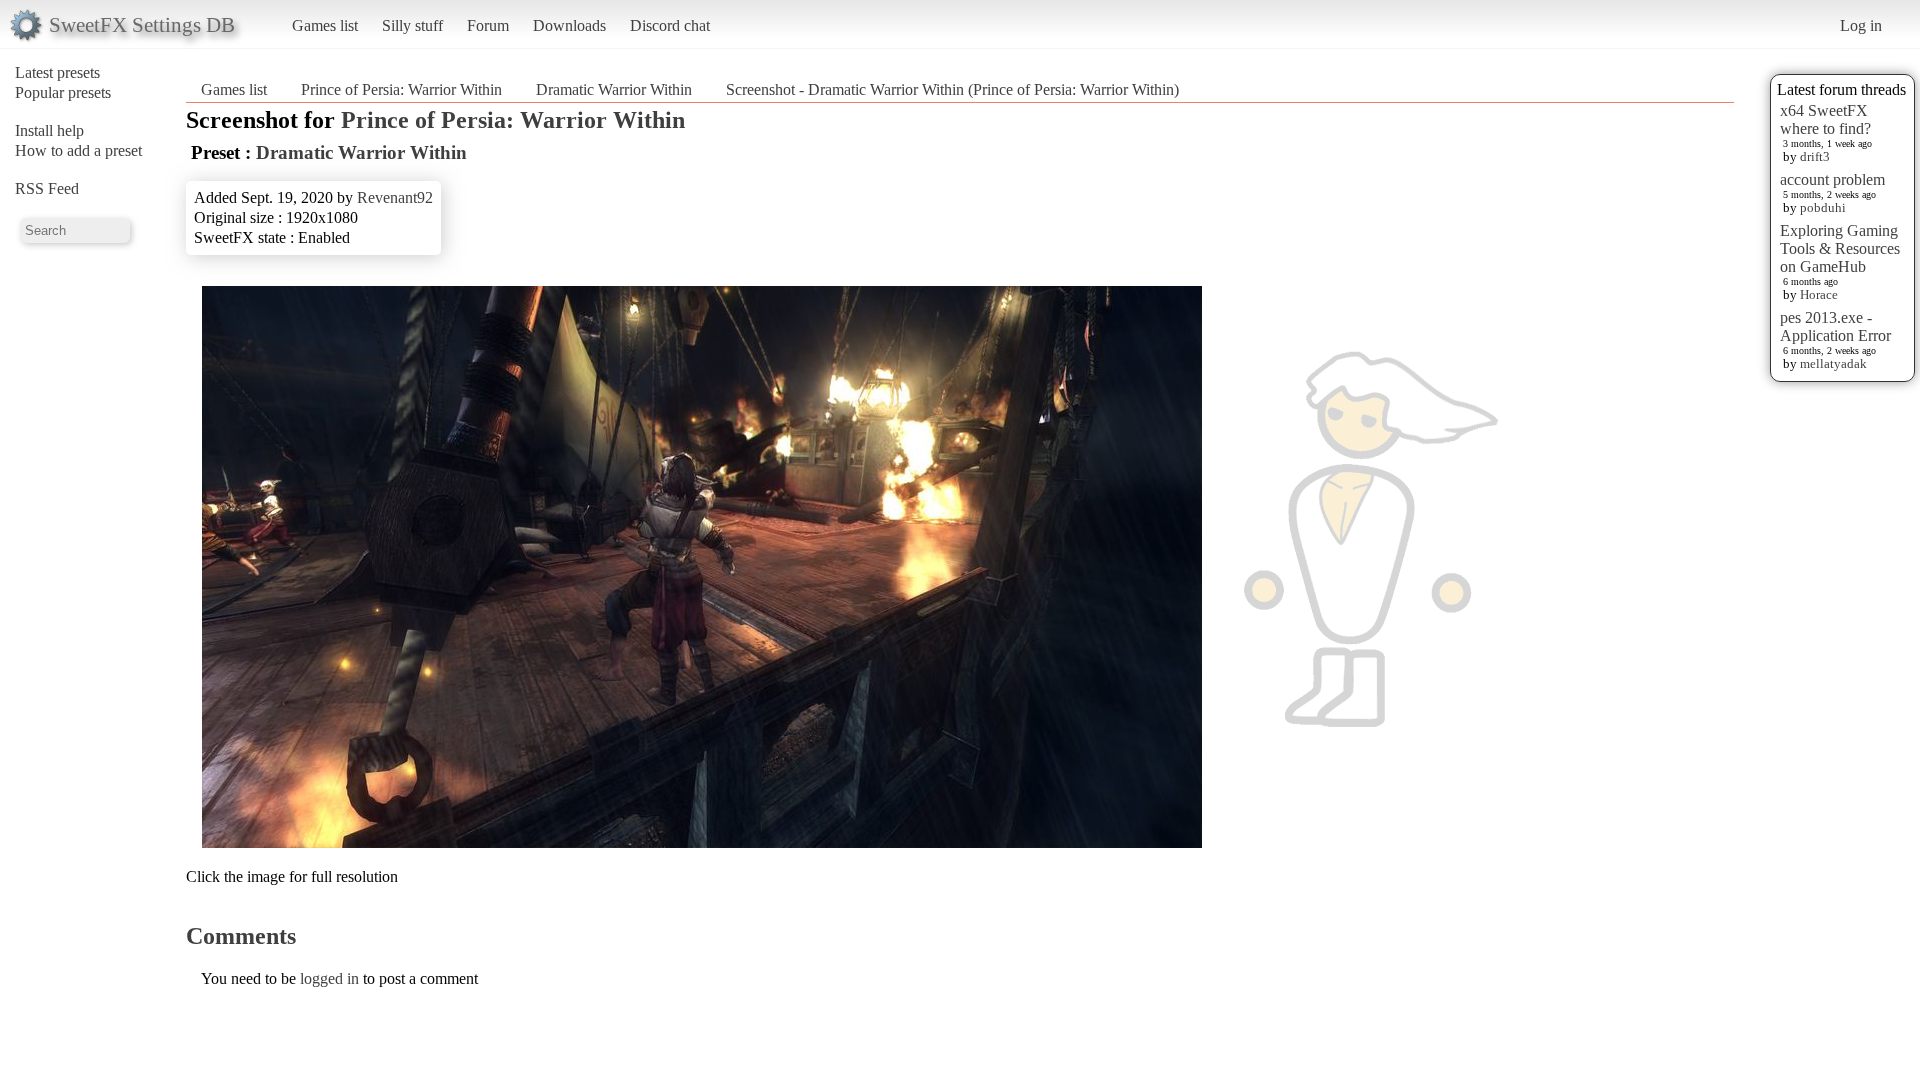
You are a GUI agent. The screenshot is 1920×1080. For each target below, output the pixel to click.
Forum (488, 25)
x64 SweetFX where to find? (1825, 119)
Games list (325, 25)
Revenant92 (395, 197)
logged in (329, 978)
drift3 (1815, 156)
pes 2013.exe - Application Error (1835, 326)
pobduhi (1823, 207)
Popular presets (63, 92)
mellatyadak (1833, 363)
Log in (1861, 25)
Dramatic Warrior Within (614, 89)
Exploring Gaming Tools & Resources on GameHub (1840, 248)
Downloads (569, 25)
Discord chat (670, 25)
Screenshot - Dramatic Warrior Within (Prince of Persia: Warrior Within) (952, 89)
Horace (1819, 294)
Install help (49, 130)
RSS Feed (47, 188)
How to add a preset (78, 150)
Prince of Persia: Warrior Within (401, 89)
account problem (1832, 179)
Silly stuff (412, 25)
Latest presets (57, 72)
